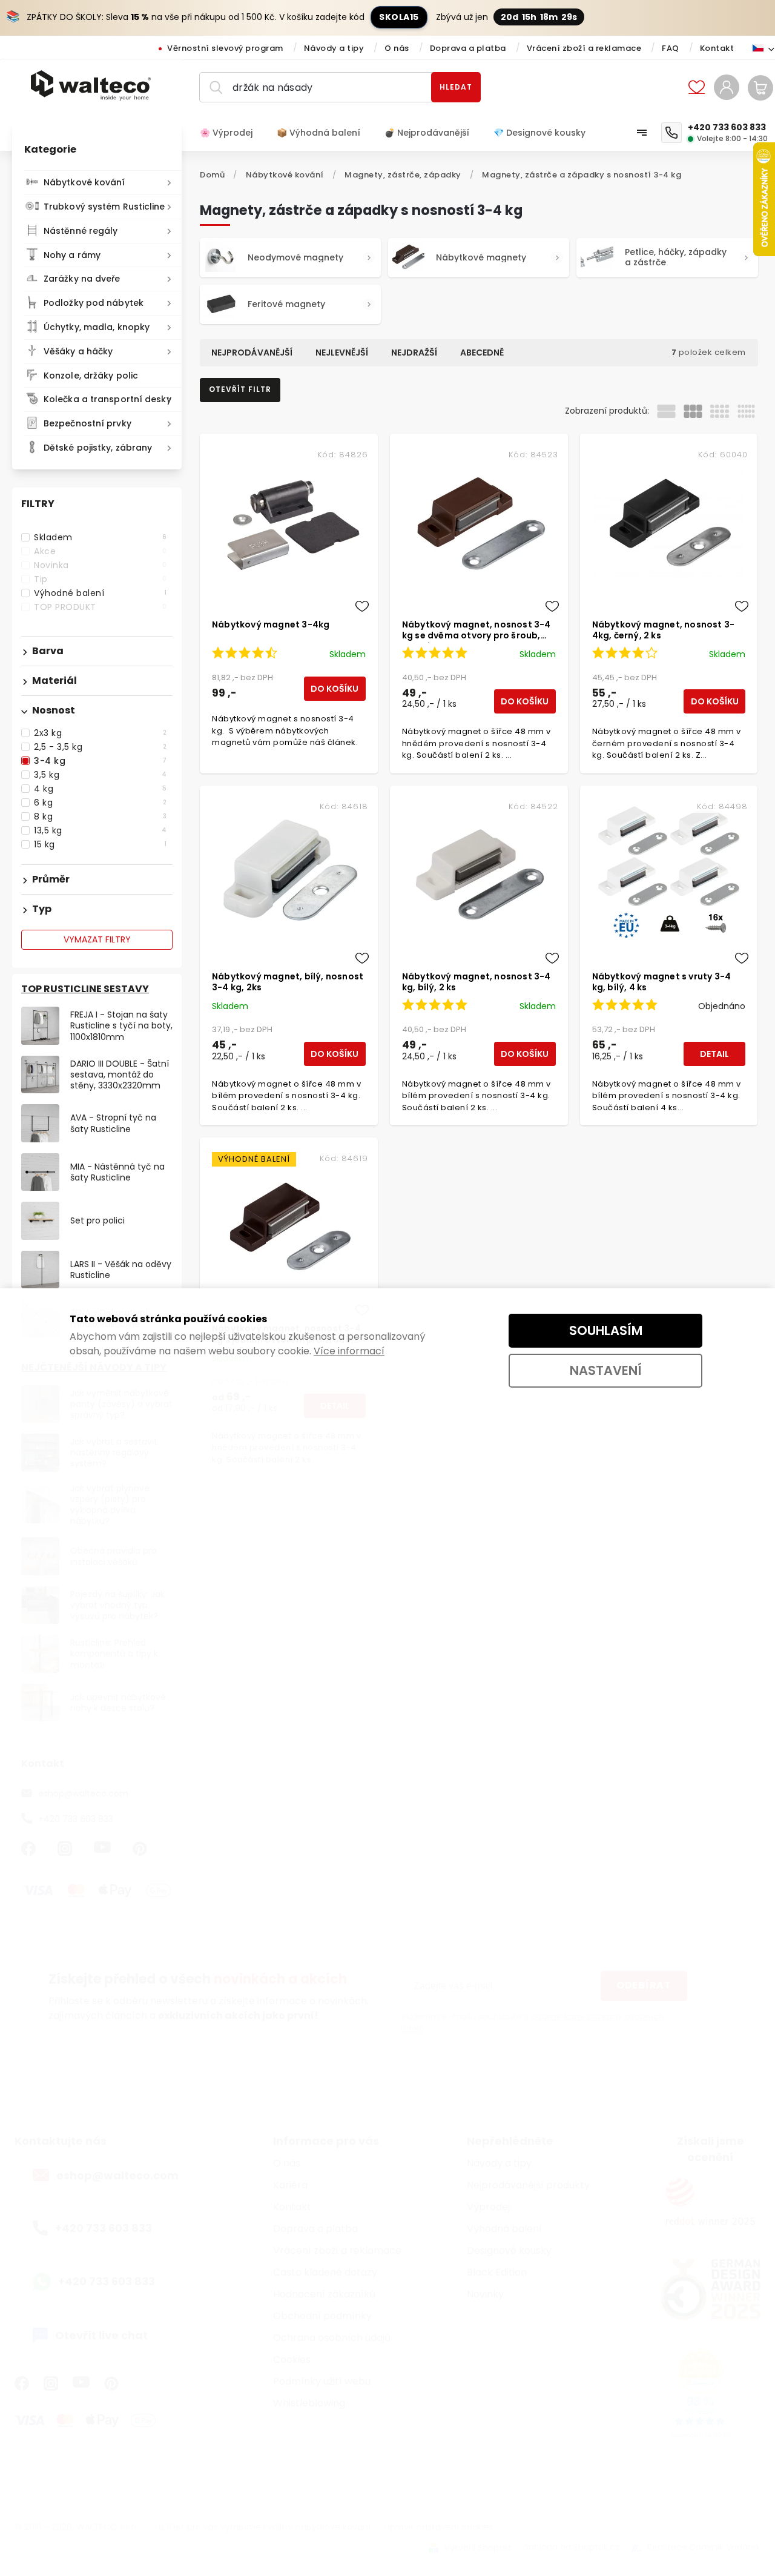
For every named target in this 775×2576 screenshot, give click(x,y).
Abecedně (482, 353)
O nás (397, 48)
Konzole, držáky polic (91, 376)
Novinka (100, 565)
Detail (714, 1054)
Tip (100, 579)
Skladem (100, 537)
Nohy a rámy (72, 255)
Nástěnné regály (81, 231)
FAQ (671, 48)
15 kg (100, 844)
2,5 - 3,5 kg (100, 747)
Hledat (456, 87)
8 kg (100, 816)
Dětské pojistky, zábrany (98, 448)
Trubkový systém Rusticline (104, 207)
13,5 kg (100, 830)
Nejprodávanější (252, 353)
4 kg (100, 789)
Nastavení (606, 1370)
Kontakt (717, 48)
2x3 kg (100, 733)
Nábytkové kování (84, 182)
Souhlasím (606, 1330)
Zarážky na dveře (82, 279)
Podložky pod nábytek (94, 303)
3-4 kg (100, 761)
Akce (100, 551)
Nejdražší (414, 353)
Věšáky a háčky (78, 351)
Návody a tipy (334, 48)
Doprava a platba (468, 48)
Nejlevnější (342, 353)
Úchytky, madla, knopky (97, 327)
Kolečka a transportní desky (107, 399)
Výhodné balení (100, 593)
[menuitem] (232, 133)
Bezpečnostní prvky (87, 423)
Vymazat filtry (97, 939)
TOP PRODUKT (100, 607)
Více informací (349, 1351)
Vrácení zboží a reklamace (584, 48)
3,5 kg (100, 775)
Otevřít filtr (240, 389)
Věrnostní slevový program (225, 48)
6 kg (100, 803)
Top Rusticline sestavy (85, 989)
